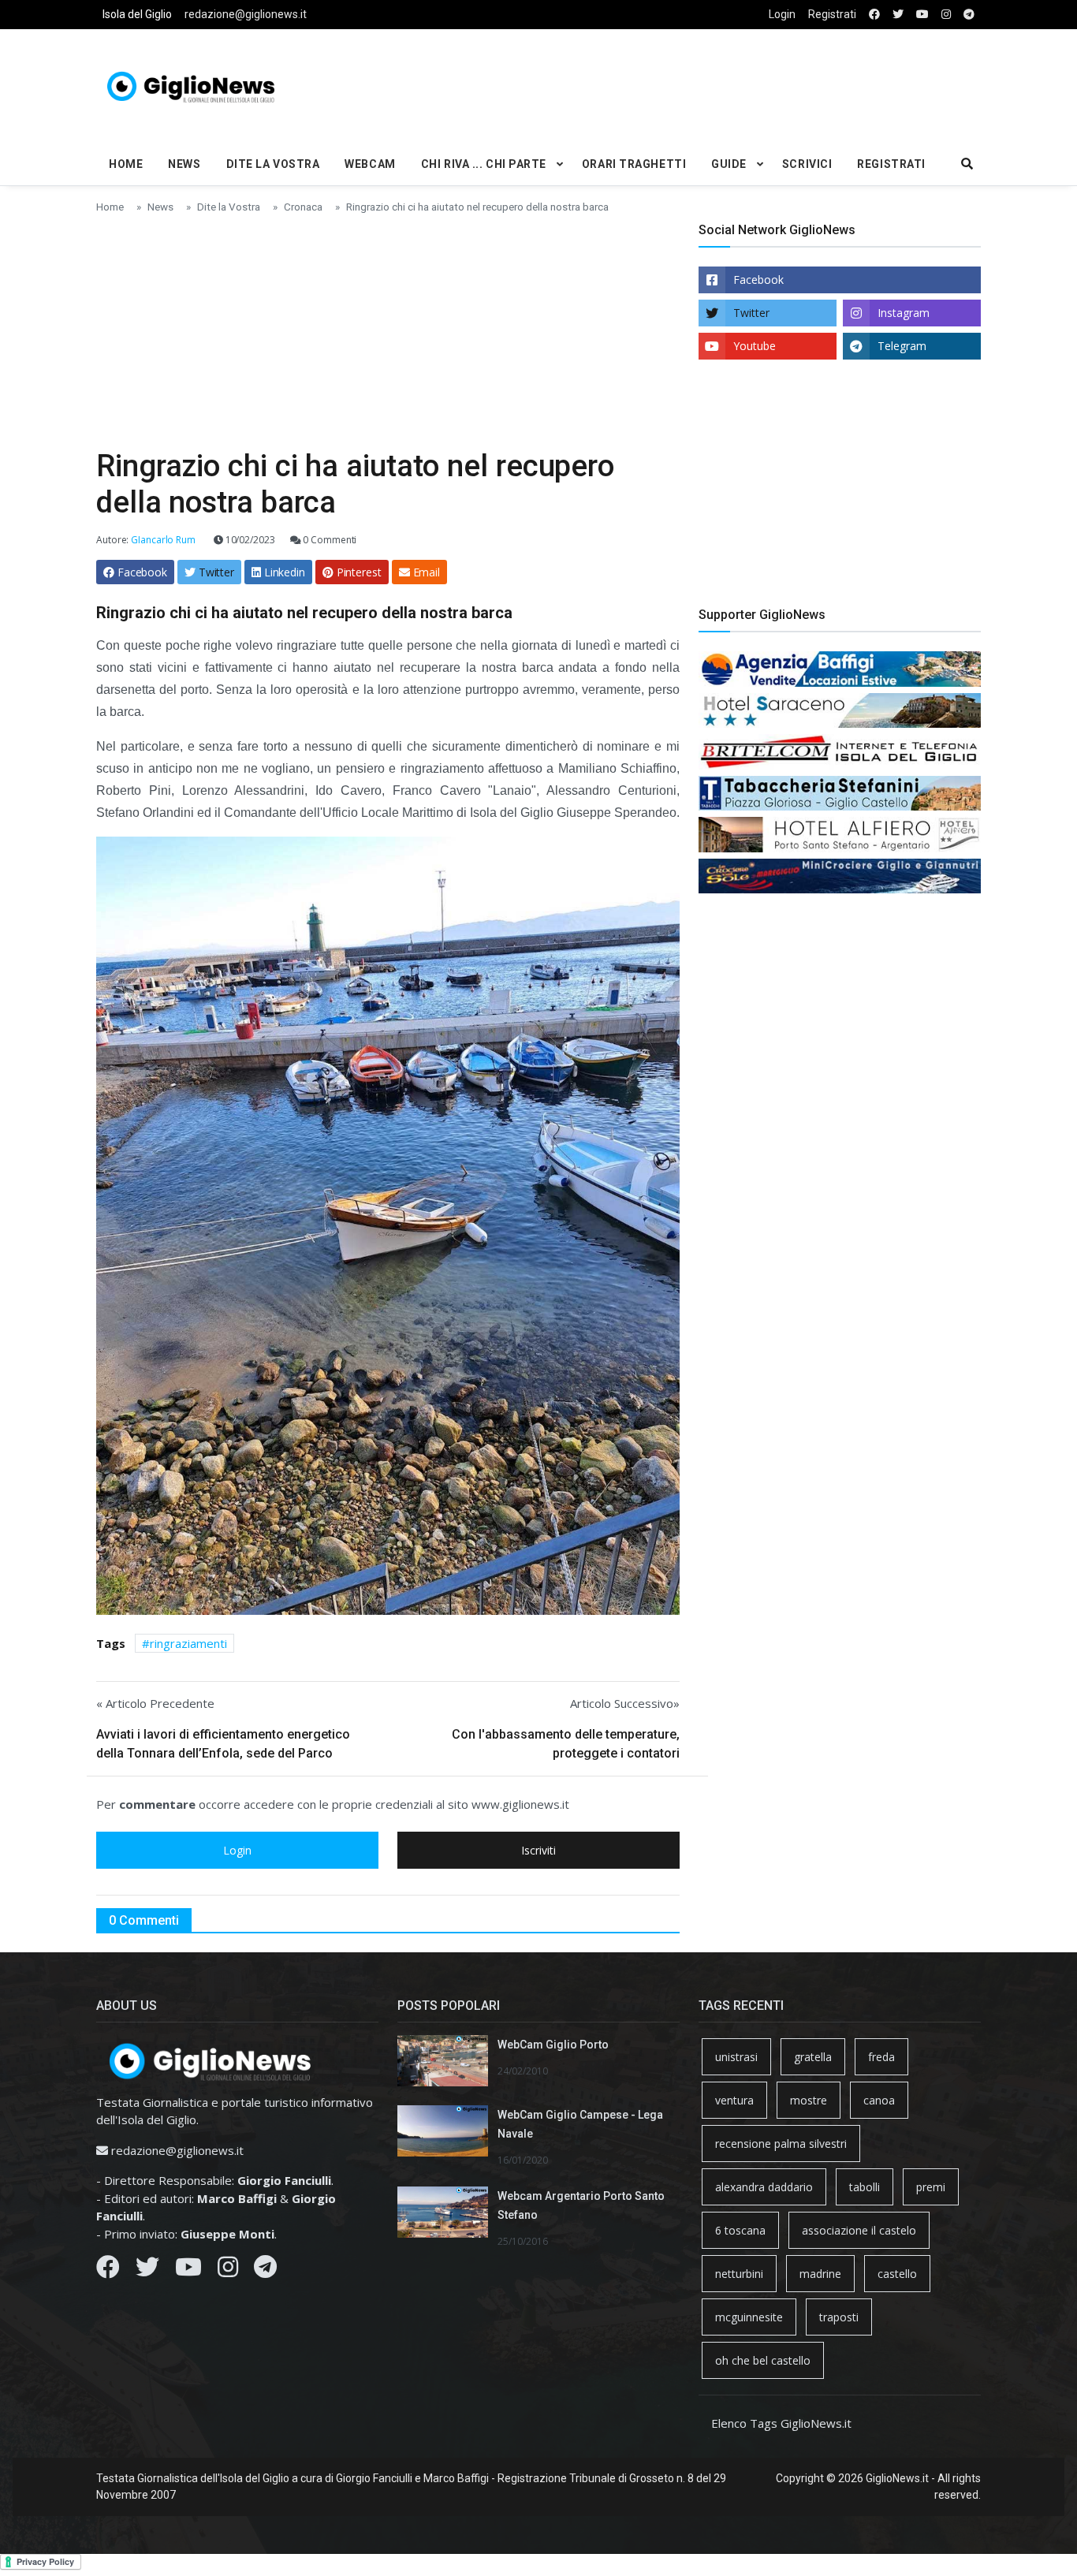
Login (782, 14)
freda (881, 2057)
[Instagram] (228, 2271)
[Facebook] (108, 2271)
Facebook (758, 280)
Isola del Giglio (137, 14)
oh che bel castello (763, 2360)
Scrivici (807, 164)
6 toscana (740, 2230)
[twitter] (898, 15)
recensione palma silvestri (781, 2144)
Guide (729, 164)
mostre (809, 2100)
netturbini (739, 2274)
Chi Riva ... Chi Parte (484, 164)
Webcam (370, 164)
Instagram (904, 313)
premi (931, 2187)
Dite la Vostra (273, 164)
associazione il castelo (859, 2230)
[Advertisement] (689, 84)
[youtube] (922, 15)
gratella (813, 2057)
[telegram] (969, 15)
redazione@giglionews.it (246, 14)
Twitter (751, 313)
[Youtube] (188, 2271)
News (184, 164)
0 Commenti (328, 540)
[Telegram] (265, 2271)
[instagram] (946, 15)
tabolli (865, 2187)
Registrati (832, 14)
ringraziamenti (188, 1643)
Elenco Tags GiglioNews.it (781, 2423)
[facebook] (874, 15)
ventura (734, 2100)
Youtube (755, 346)
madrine (820, 2274)
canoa (879, 2100)
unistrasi (736, 2057)
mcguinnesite (749, 2317)
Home (126, 164)
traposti (839, 2317)
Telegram (902, 346)
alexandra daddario (764, 2187)
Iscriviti (538, 1850)
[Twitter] (147, 2271)
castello (897, 2274)
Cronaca (303, 207)
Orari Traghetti (634, 164)
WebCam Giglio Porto (553, 2045)
